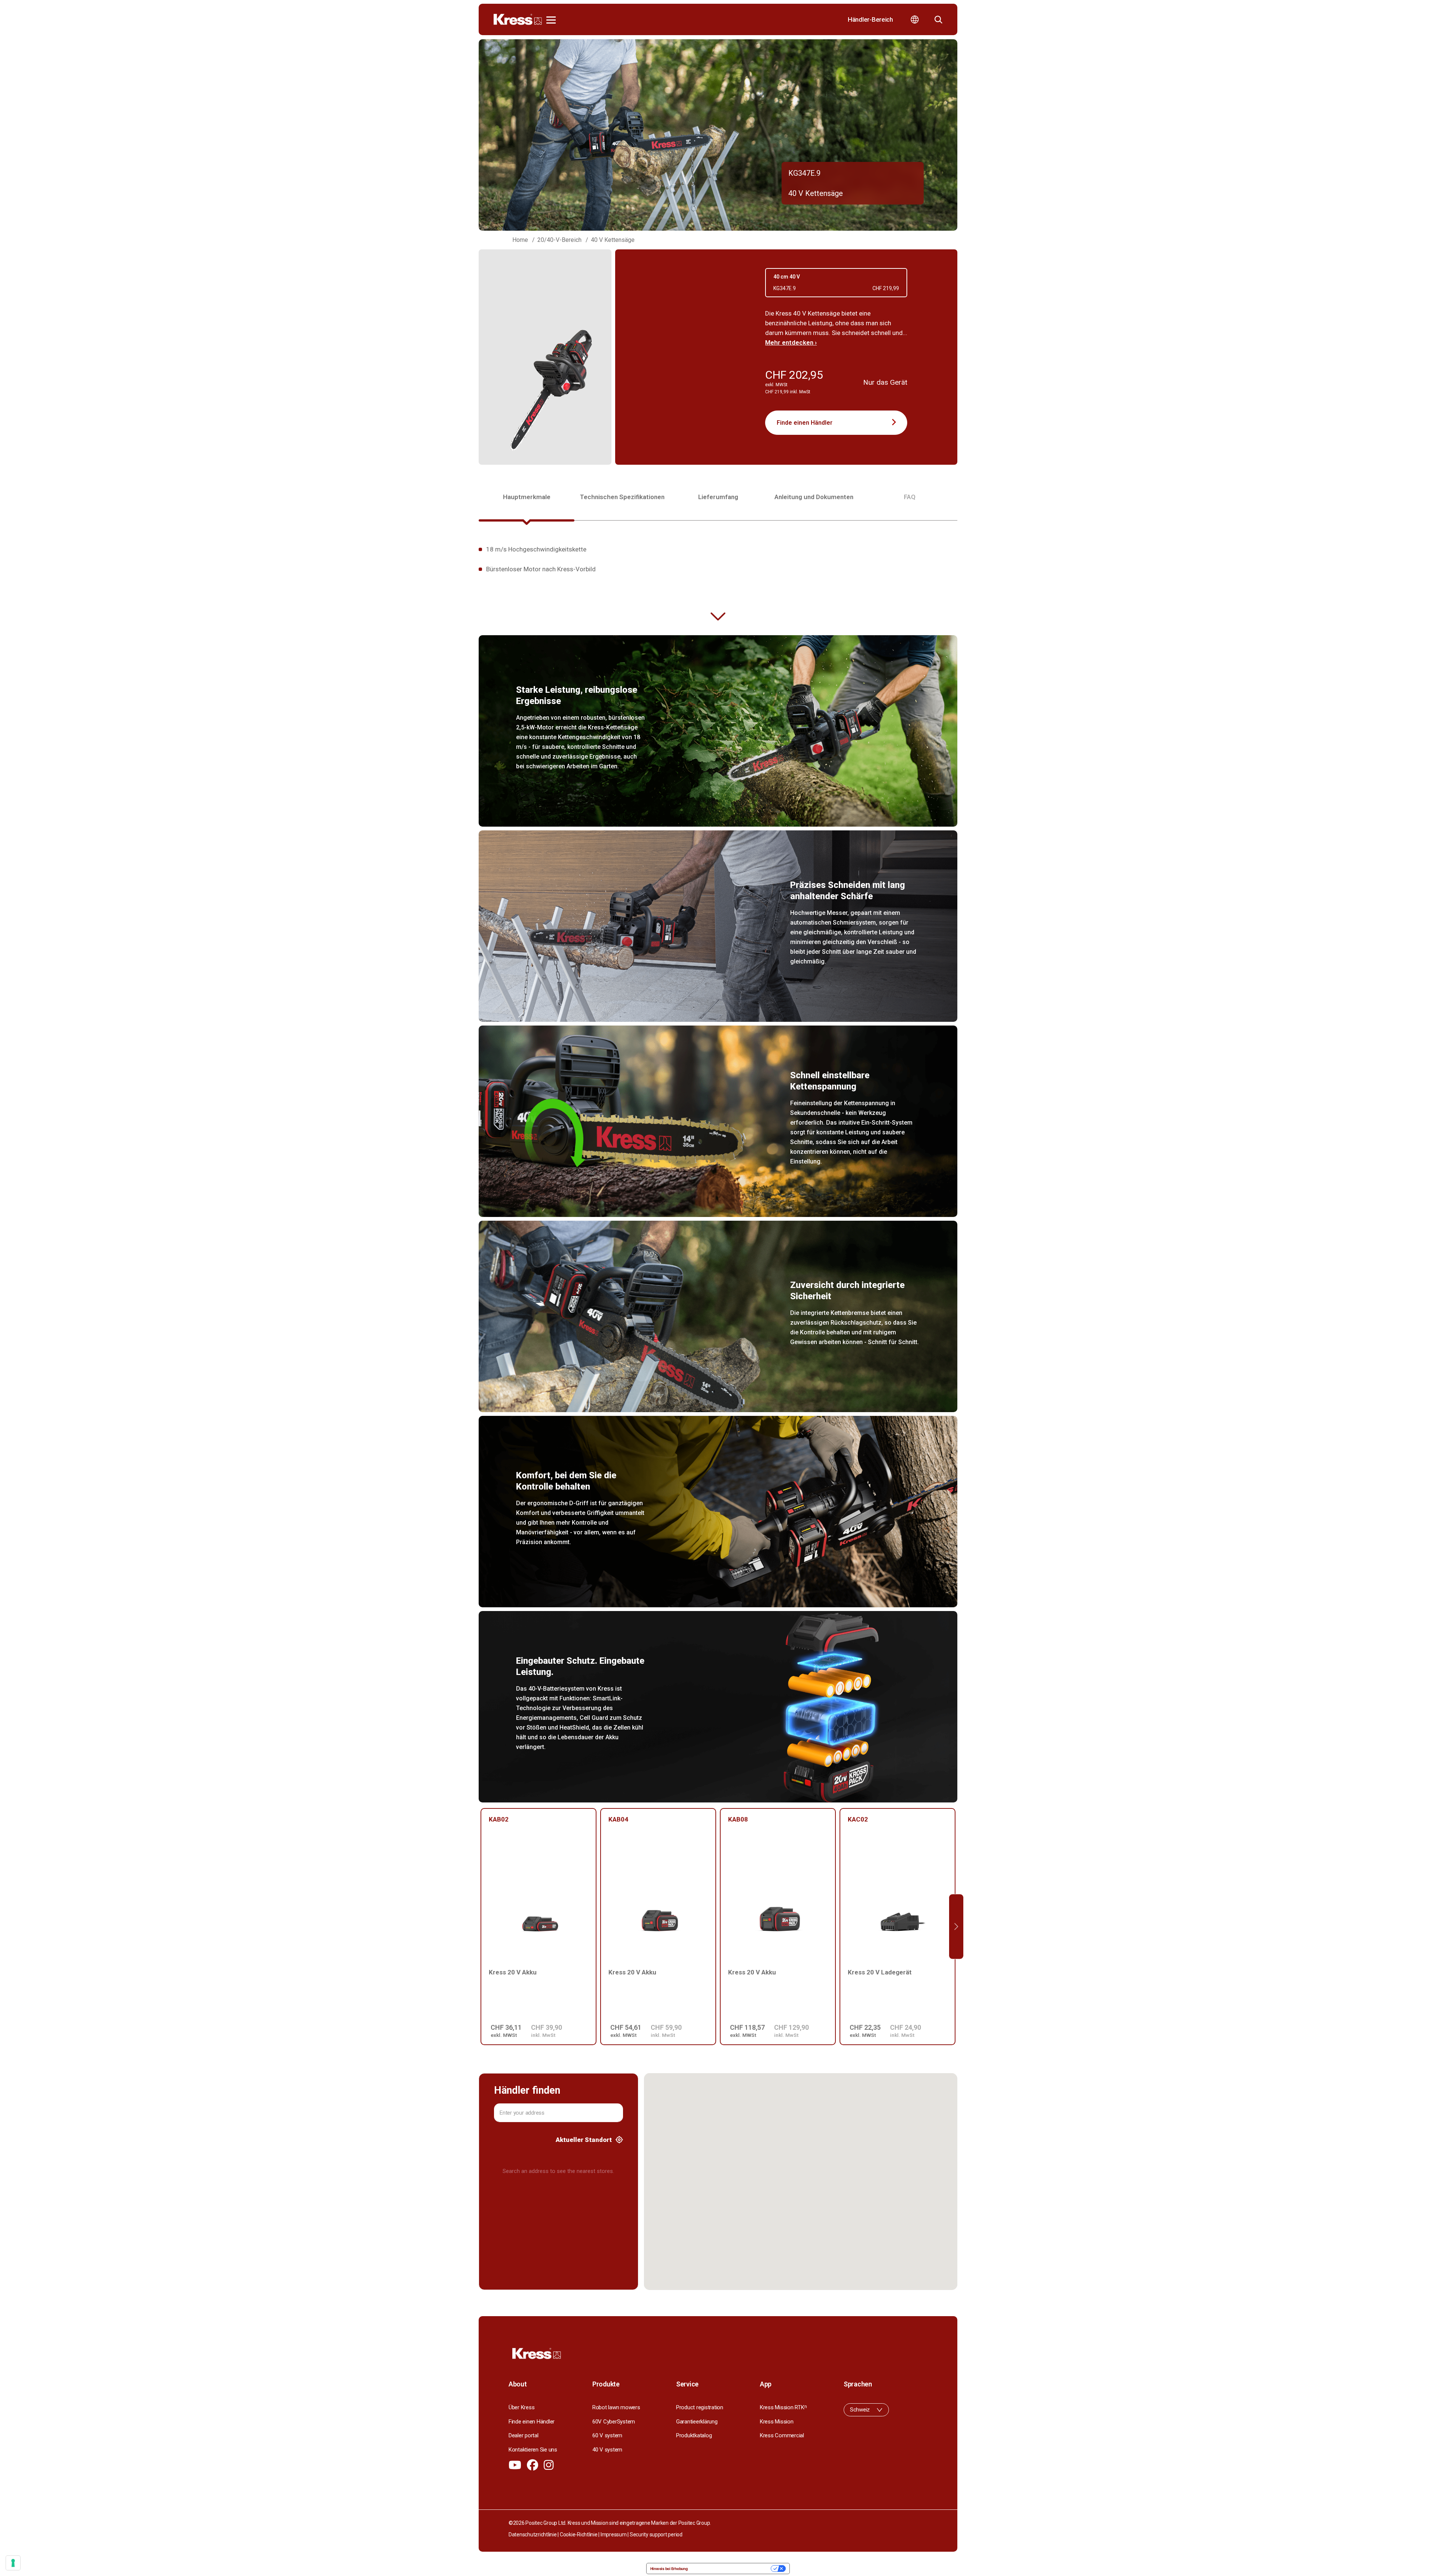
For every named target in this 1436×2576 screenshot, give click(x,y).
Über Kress (521, 2407)
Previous (480, 1927)
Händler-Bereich (870, 19)
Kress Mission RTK (783, 2407)
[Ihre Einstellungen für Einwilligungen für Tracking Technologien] (13, 2563)
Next (956, 1927)
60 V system (607, 2435)
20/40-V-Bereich (559, 240)
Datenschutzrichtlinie (533, 2534)
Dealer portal (524, 2435)
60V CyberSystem (614, 2422)
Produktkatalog (694, 2435)
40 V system (607, 2450)
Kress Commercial (782, 2435)
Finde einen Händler (805, 423)
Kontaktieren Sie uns (533, 2450)
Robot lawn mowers (616, 2407)
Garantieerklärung (697, 2422)
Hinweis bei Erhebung (669, 2569)
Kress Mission (777, 2422)
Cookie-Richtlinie (579, 2534)
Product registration (700, 2407)
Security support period (656, 2534)
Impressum (614, 2534)
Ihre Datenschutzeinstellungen (732, 2569)
